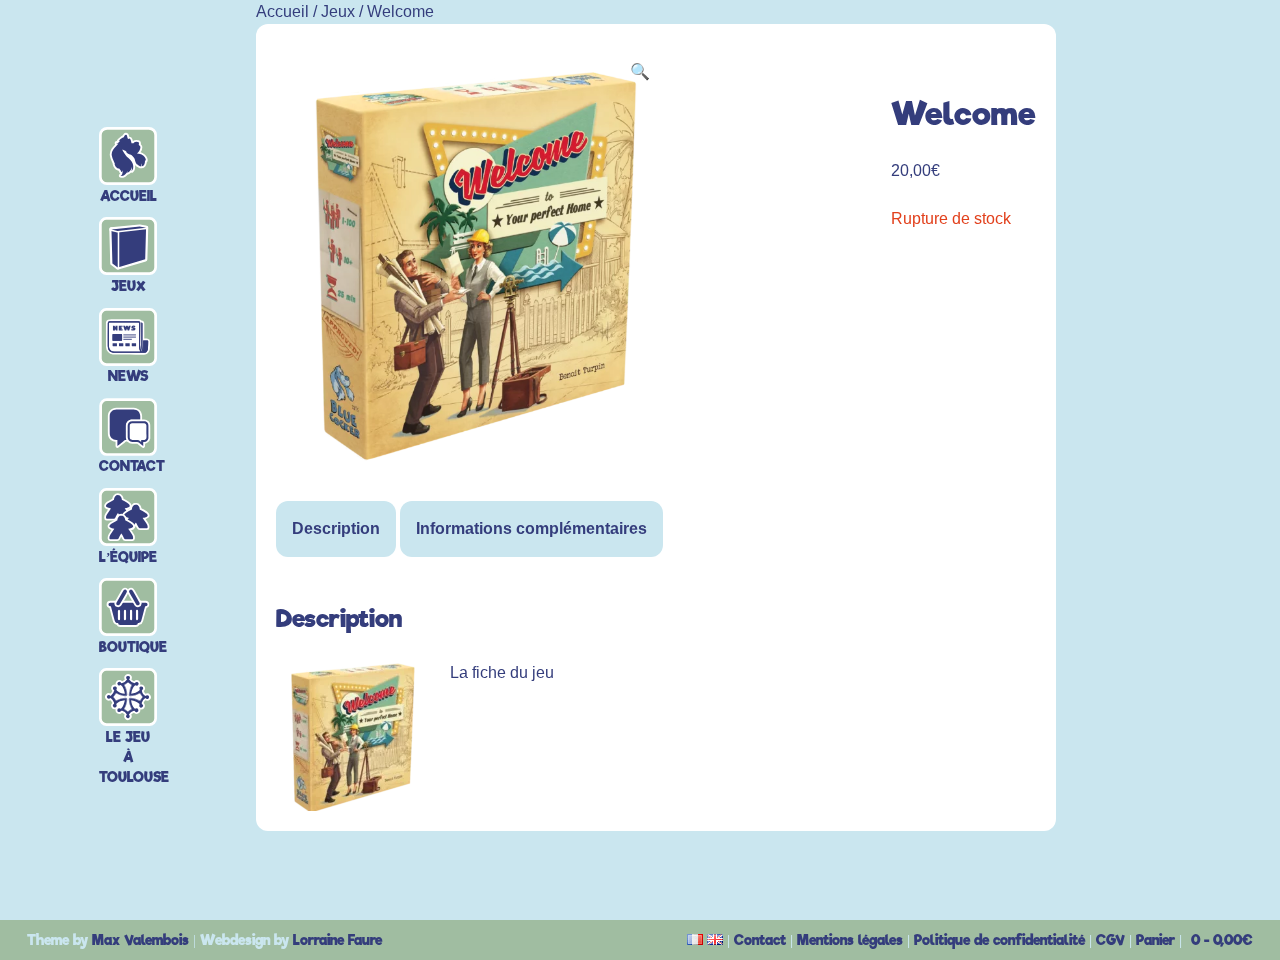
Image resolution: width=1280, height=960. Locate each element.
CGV (1110, 940)
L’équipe (128, 518)
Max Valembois (140, 940)
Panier (1155, 940)
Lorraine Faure (337, 940)
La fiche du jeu (502, 672)
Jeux (128, 247)
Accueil (128, 157)
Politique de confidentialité (999, 940)
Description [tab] (336, 528)
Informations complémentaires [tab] (531, 528)
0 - (1222, 940)
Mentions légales (850, 940)
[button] (640, 72)
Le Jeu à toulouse (128, 698)
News (128, 338)
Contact (128, 428)
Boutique (128, 608)
